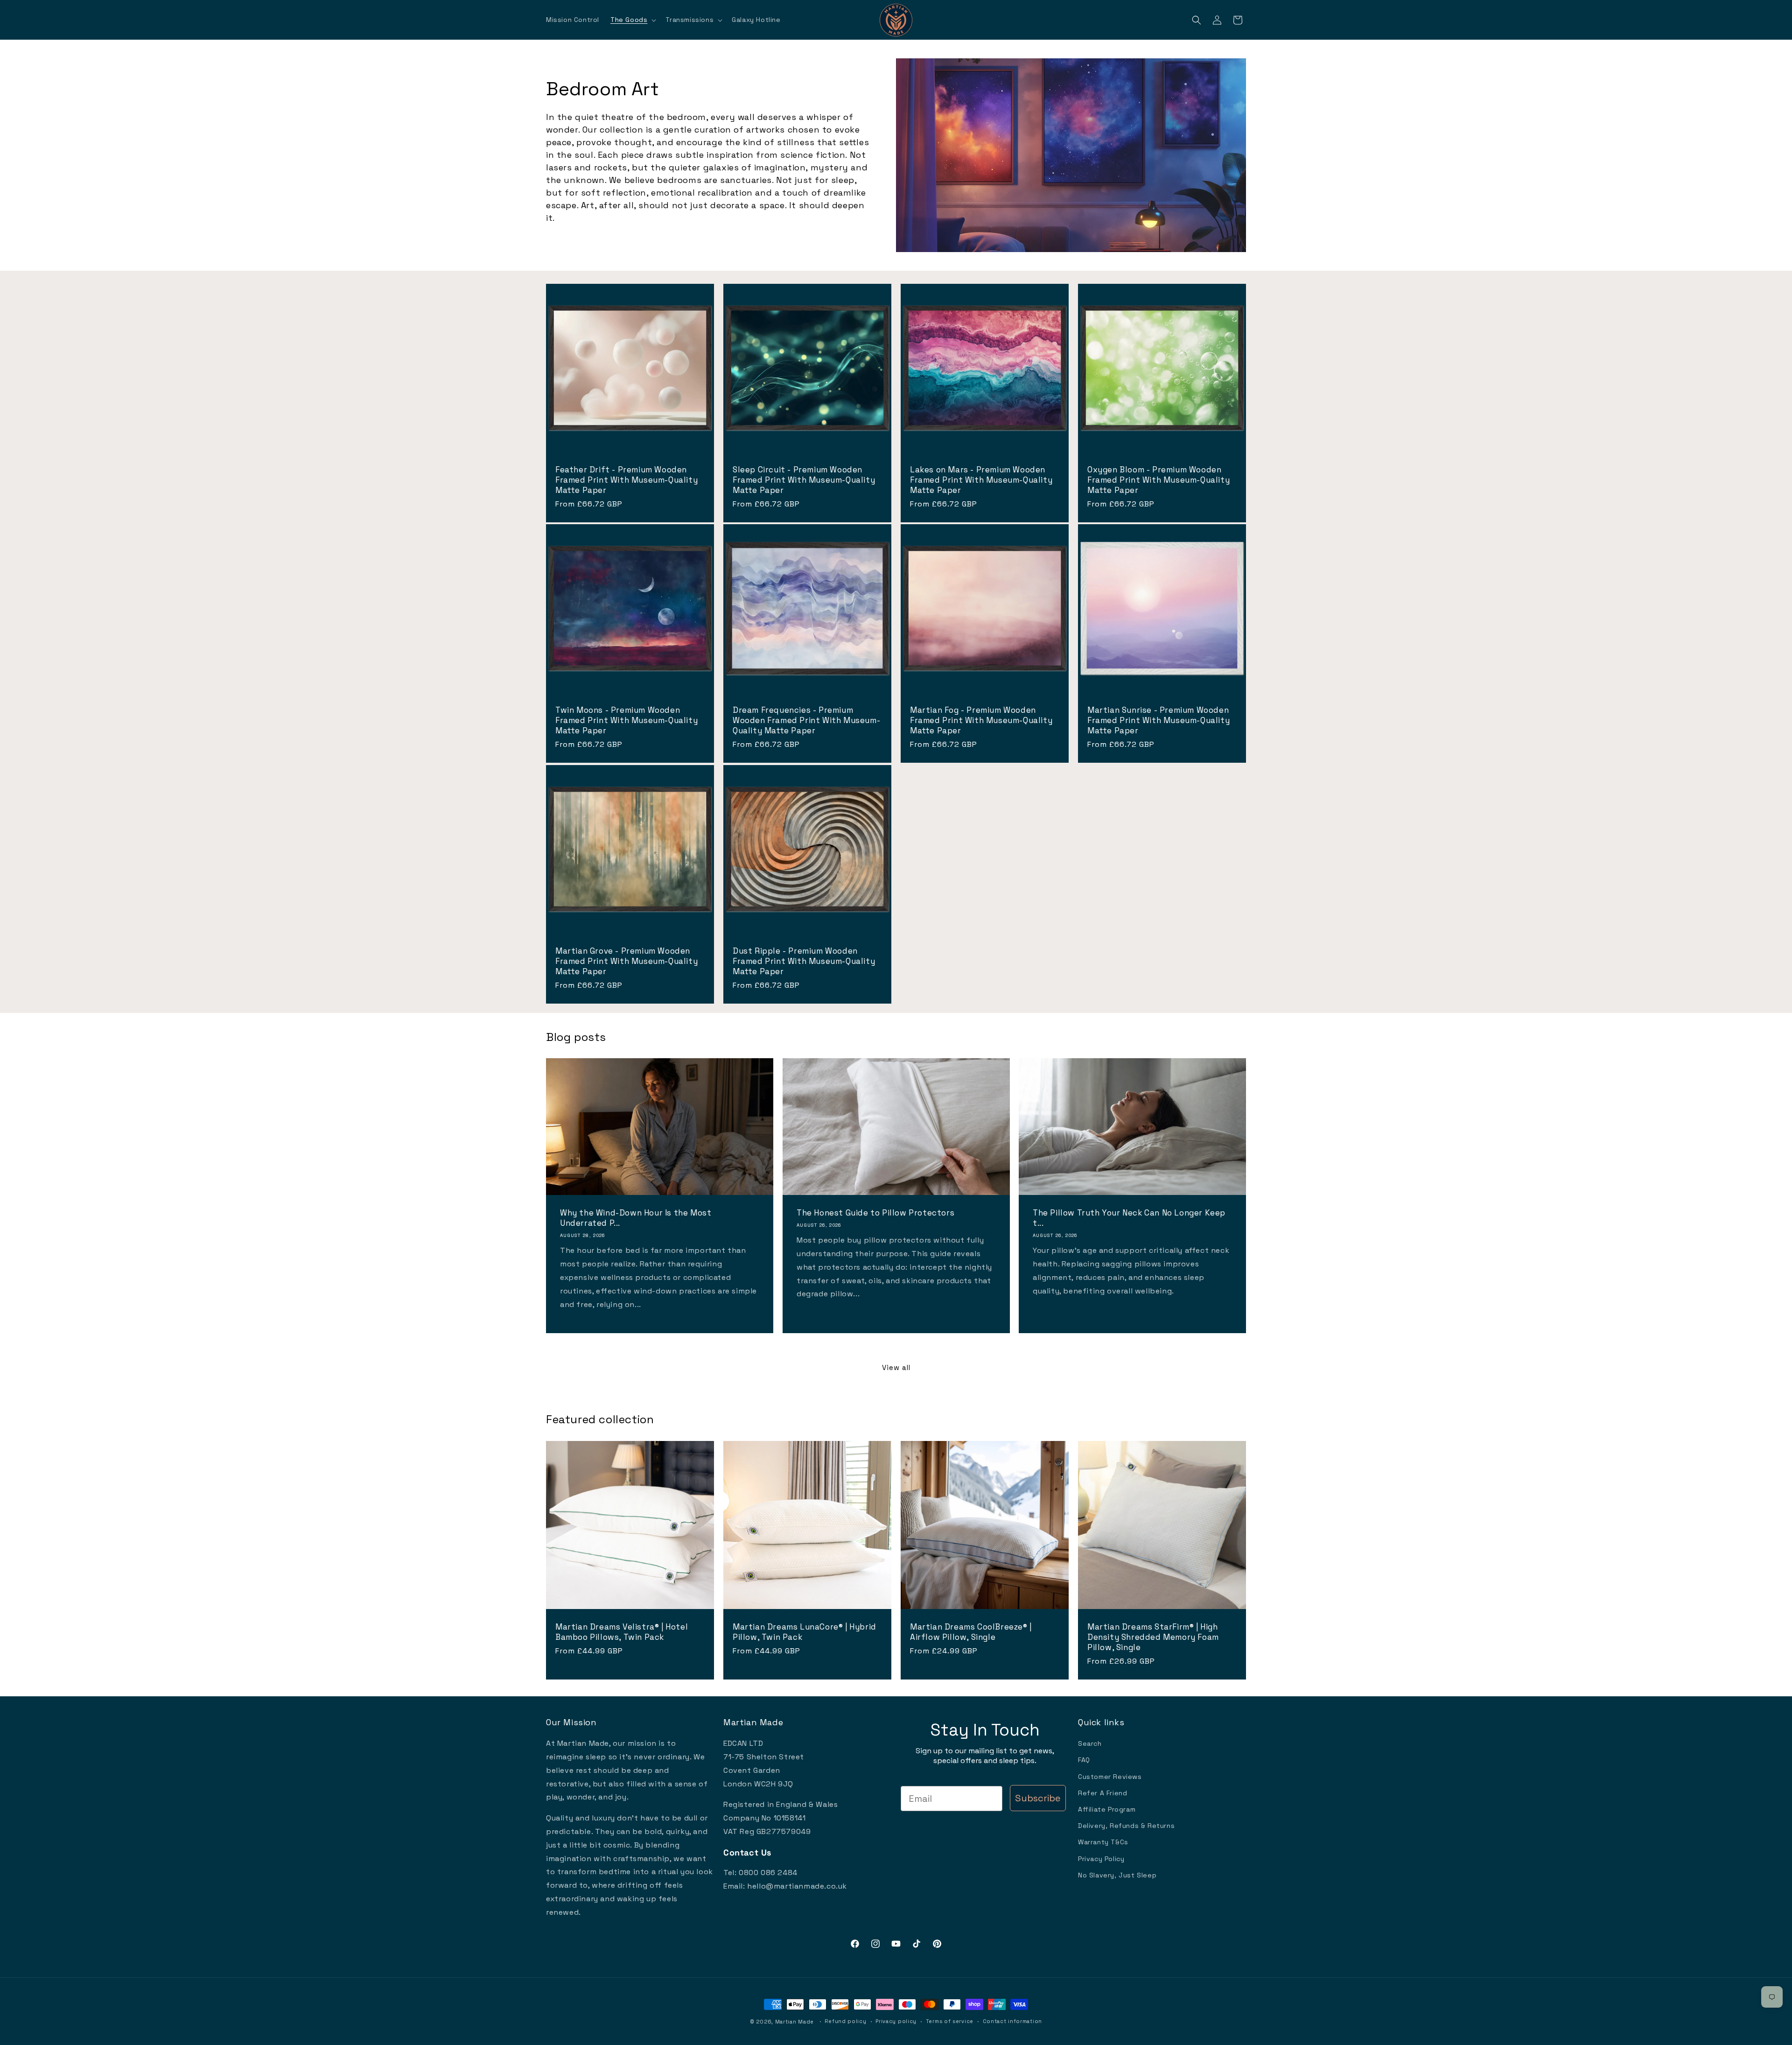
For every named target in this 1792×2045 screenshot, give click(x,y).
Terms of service (950, 2021)
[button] (632, 20)
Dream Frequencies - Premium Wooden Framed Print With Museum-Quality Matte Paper (806, 720)
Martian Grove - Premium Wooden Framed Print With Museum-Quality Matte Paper (626, 961)
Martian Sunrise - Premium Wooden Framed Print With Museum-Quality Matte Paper (1158, 720)
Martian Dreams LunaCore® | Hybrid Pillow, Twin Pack (805, 1632)
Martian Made (794, 2022)
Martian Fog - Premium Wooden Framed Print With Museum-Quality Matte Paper (981, 720)
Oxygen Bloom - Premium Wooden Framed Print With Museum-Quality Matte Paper (1158, 480)
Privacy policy (896, 2021)
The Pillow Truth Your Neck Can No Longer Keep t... (1129, 1218)
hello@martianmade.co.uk (797, 1886)
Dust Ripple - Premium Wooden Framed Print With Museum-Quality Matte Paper (804, 961)
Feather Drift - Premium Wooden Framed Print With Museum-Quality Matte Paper (626, 480)
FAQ (1084, 1760)
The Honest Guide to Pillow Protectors (875, 1213)
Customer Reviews (1110, 1777)
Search (1090, 1743)
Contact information (1012, 2021)
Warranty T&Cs (1103, 1842)
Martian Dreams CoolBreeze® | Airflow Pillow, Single (971, 1632)
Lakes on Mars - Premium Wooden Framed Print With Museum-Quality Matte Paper (981, 480)
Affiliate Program (1107, 1809)
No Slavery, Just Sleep (1117, 1875)
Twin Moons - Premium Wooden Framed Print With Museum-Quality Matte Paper (626, 720)
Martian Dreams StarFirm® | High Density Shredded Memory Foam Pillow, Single (1153, 1637)
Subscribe (1038, 1798)
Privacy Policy (1101, 1859)
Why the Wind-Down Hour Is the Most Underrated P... (636, 1218)
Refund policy (845, 2021)
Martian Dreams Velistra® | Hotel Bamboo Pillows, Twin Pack (622, 1632)
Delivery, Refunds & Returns (1126, 1826)
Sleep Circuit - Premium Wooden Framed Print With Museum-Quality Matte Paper (804, 480)
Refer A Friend (1102, 1793)
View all (896, 1367)
